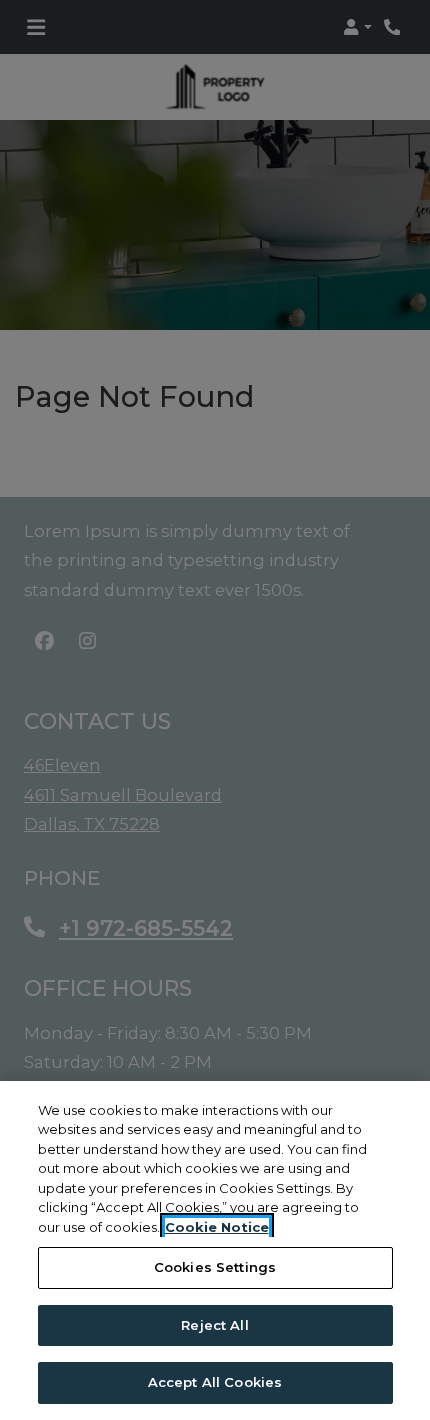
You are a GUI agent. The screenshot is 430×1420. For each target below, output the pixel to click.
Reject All (214, 1325)
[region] (215, 1250)
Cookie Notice (217, 1227)
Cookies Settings (215, 1267)
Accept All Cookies (215, 1382)
